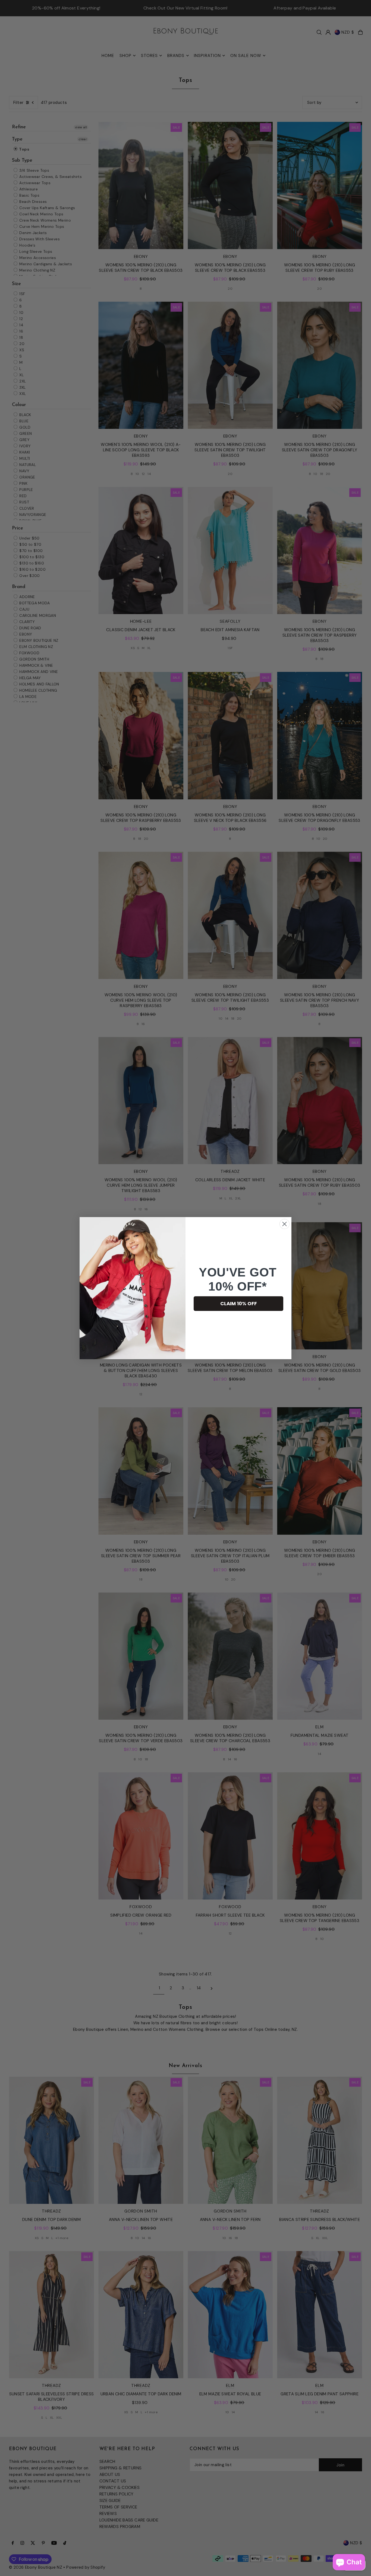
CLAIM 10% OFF (239, 1303)
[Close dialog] (284, 1224)
